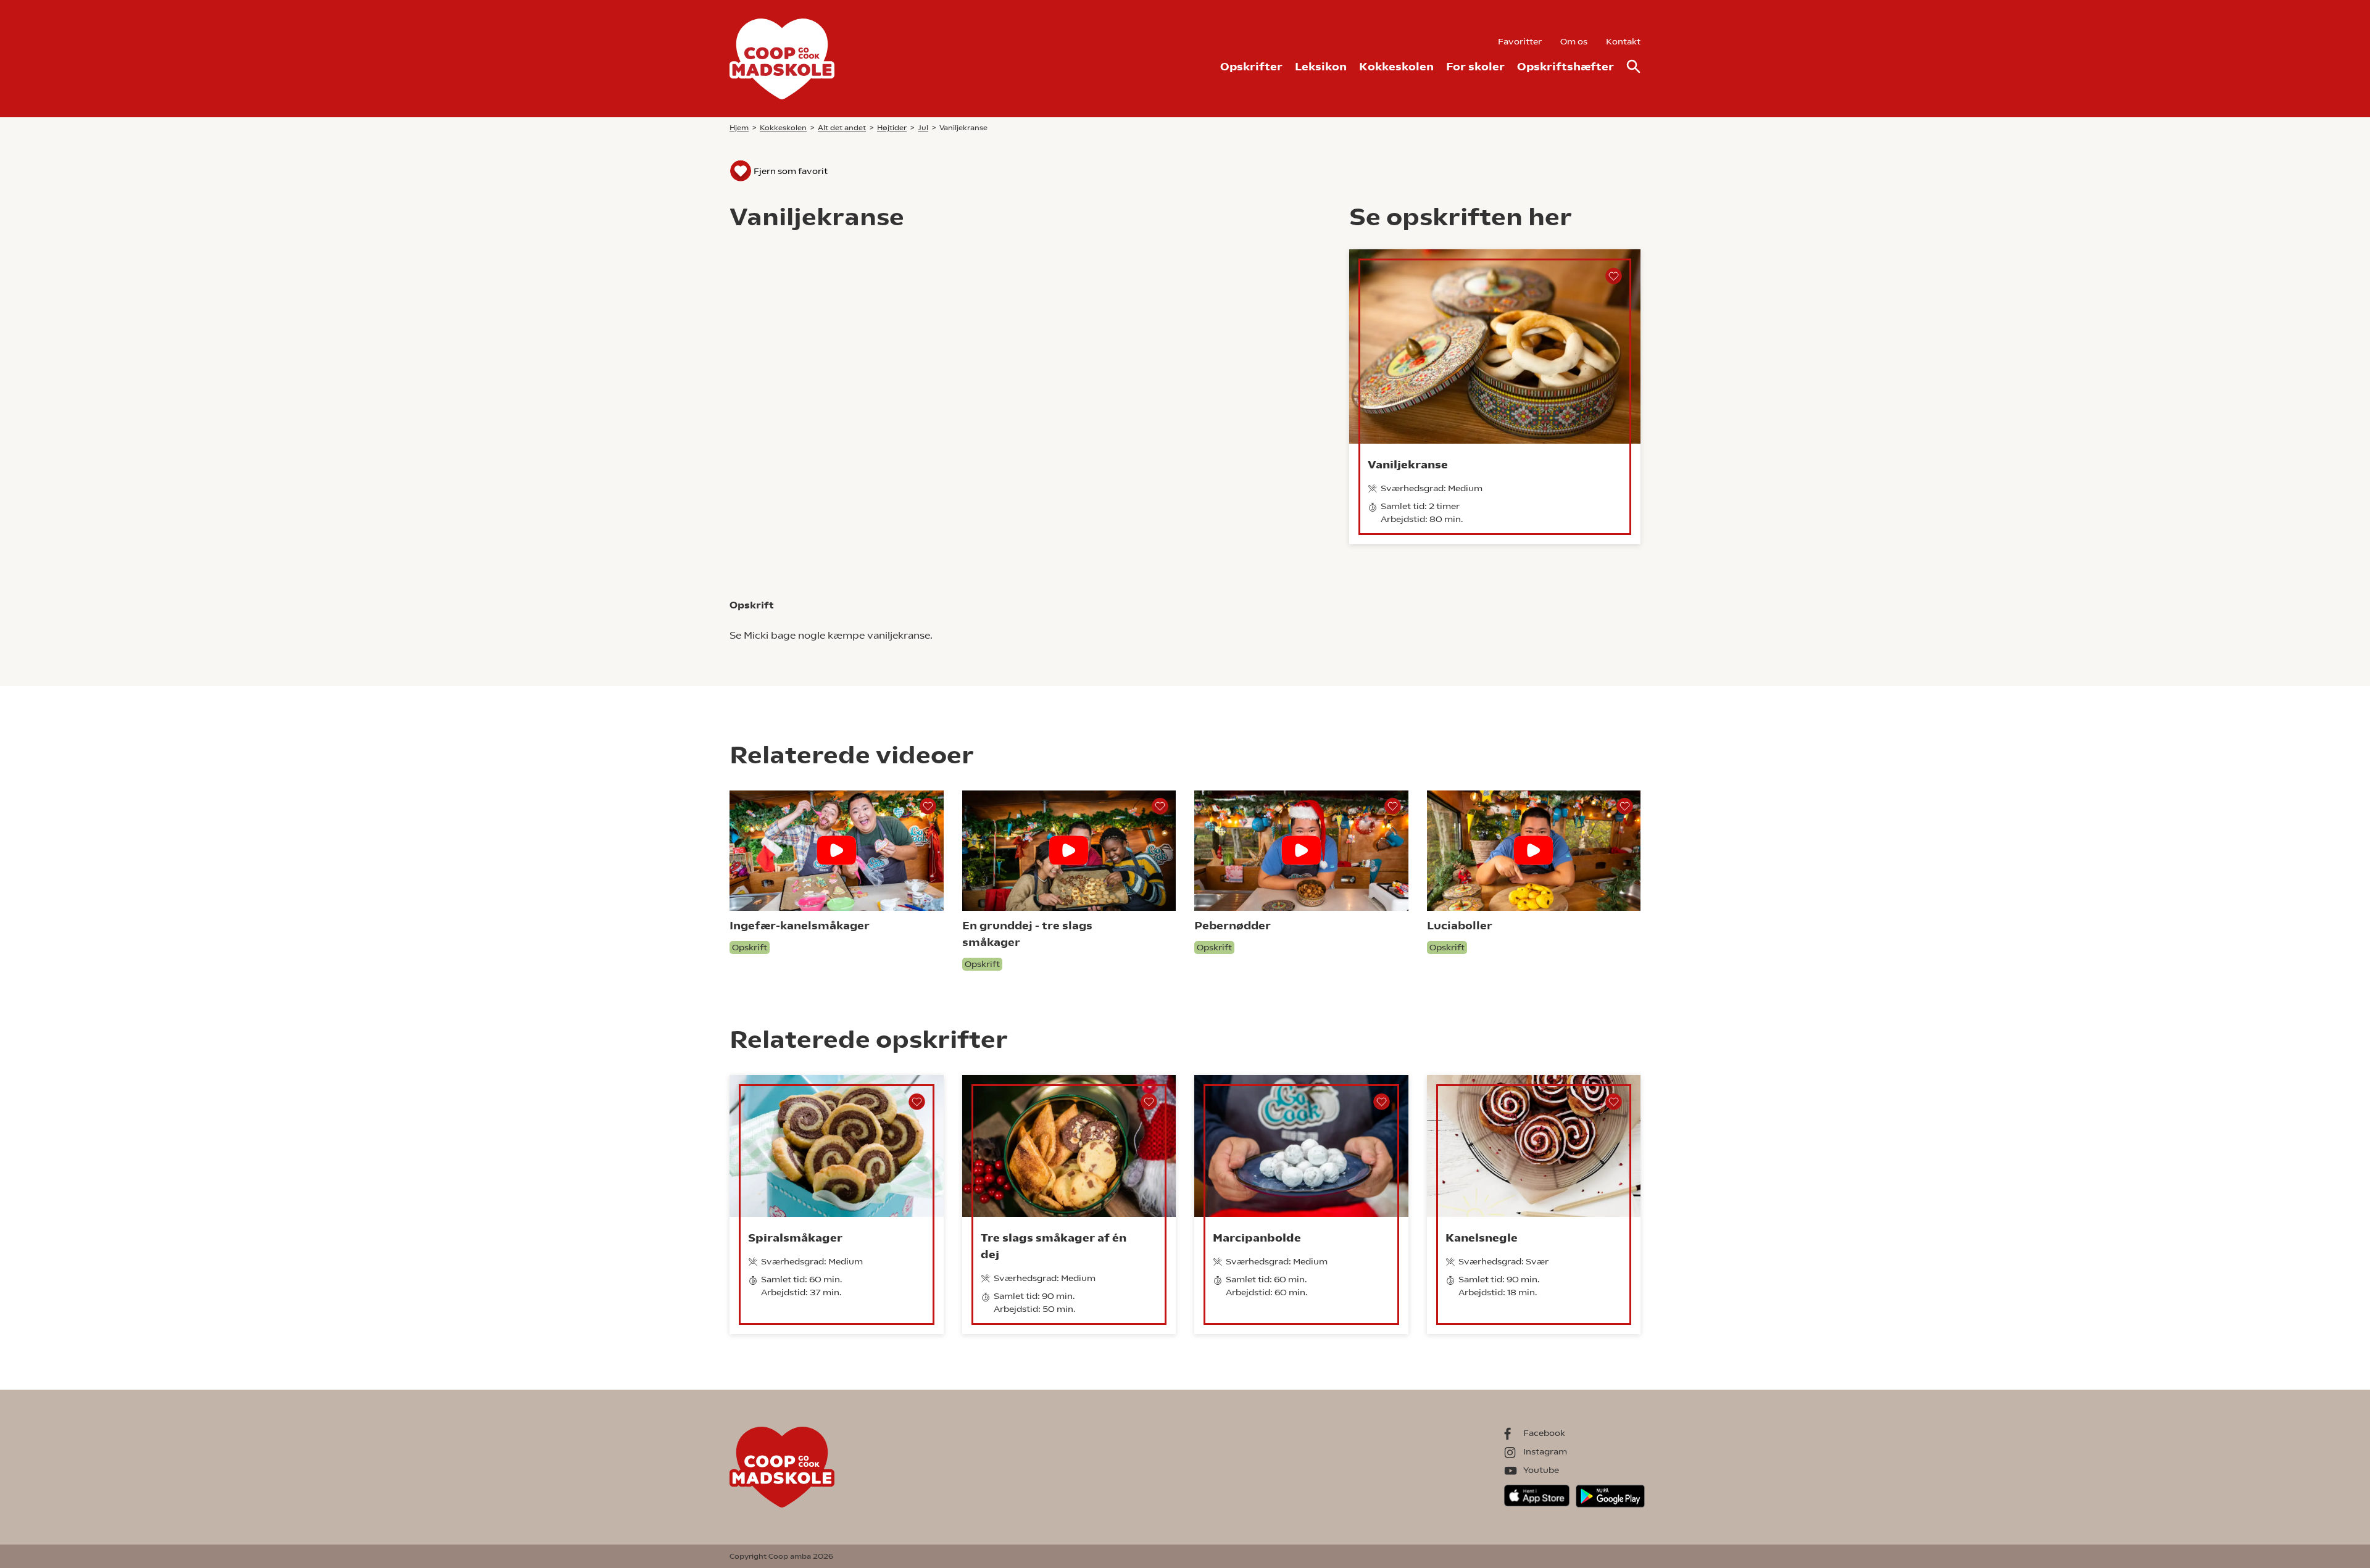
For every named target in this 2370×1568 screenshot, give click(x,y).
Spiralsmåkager (795, 1238)
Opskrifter (1251, 66)
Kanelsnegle (1482, 1238)
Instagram (1545, 1451)
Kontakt (1623, 41)
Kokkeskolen (1396, 66)
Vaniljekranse (1408, 464)
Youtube (1541, 1470)
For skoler (1475, 66)
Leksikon (1321, 66)
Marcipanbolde (1257, 1238)
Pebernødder (1233, 925)
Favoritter (1520, 41)
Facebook (1544, 1433)
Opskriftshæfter (1565, 66)
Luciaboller (1460, 925)
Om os (1574, 41)
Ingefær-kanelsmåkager (800, 925)
